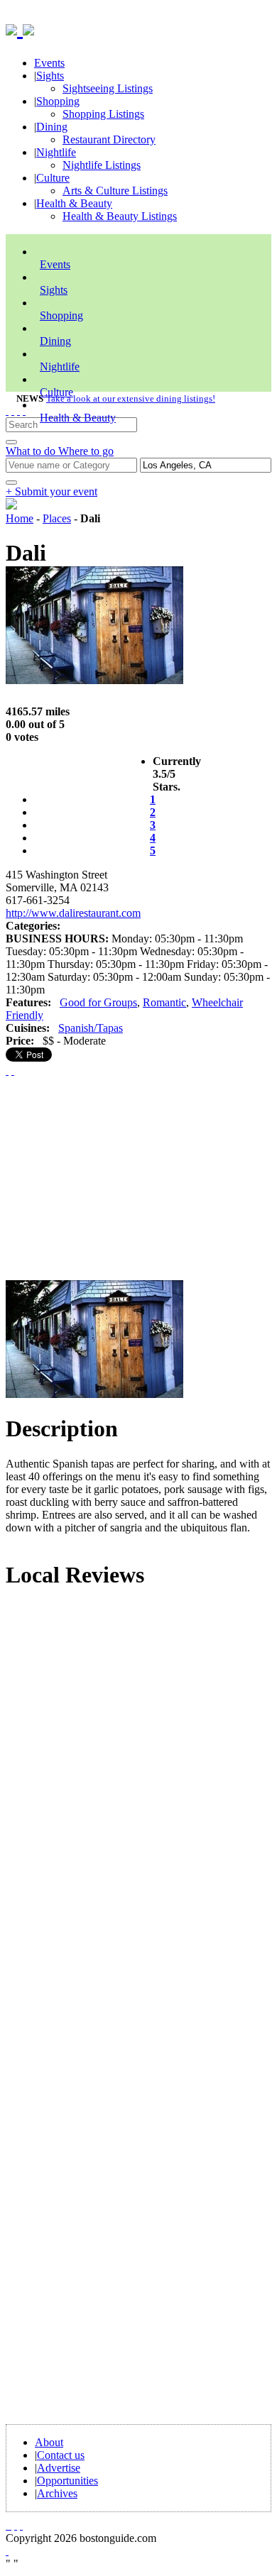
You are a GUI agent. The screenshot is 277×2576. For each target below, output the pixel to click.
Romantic (164, 1002)
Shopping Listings (103, 114)
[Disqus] (138, 1794)
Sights (50, 76)
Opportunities (67, 2481)
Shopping (58, 101)
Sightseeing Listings (108, 88)
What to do (32, 451)
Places (57, 518)
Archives (57, 2493)
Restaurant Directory (109, 139)
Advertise (59, 2468)
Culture (53, 178)
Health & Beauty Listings (120, 216)
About (49, 2442)
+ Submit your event (51, 491)
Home (20, 518)
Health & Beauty (74, 203)
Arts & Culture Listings (115, 191)
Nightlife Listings (102, 165)
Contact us (61, 2455)
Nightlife (56, 152)
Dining (52, 127)
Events (49, 63)
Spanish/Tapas (91, 1028)
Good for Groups (98, 1002)
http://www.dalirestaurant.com (73, 913)
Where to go (86, 451)
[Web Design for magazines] (7, 2551)
